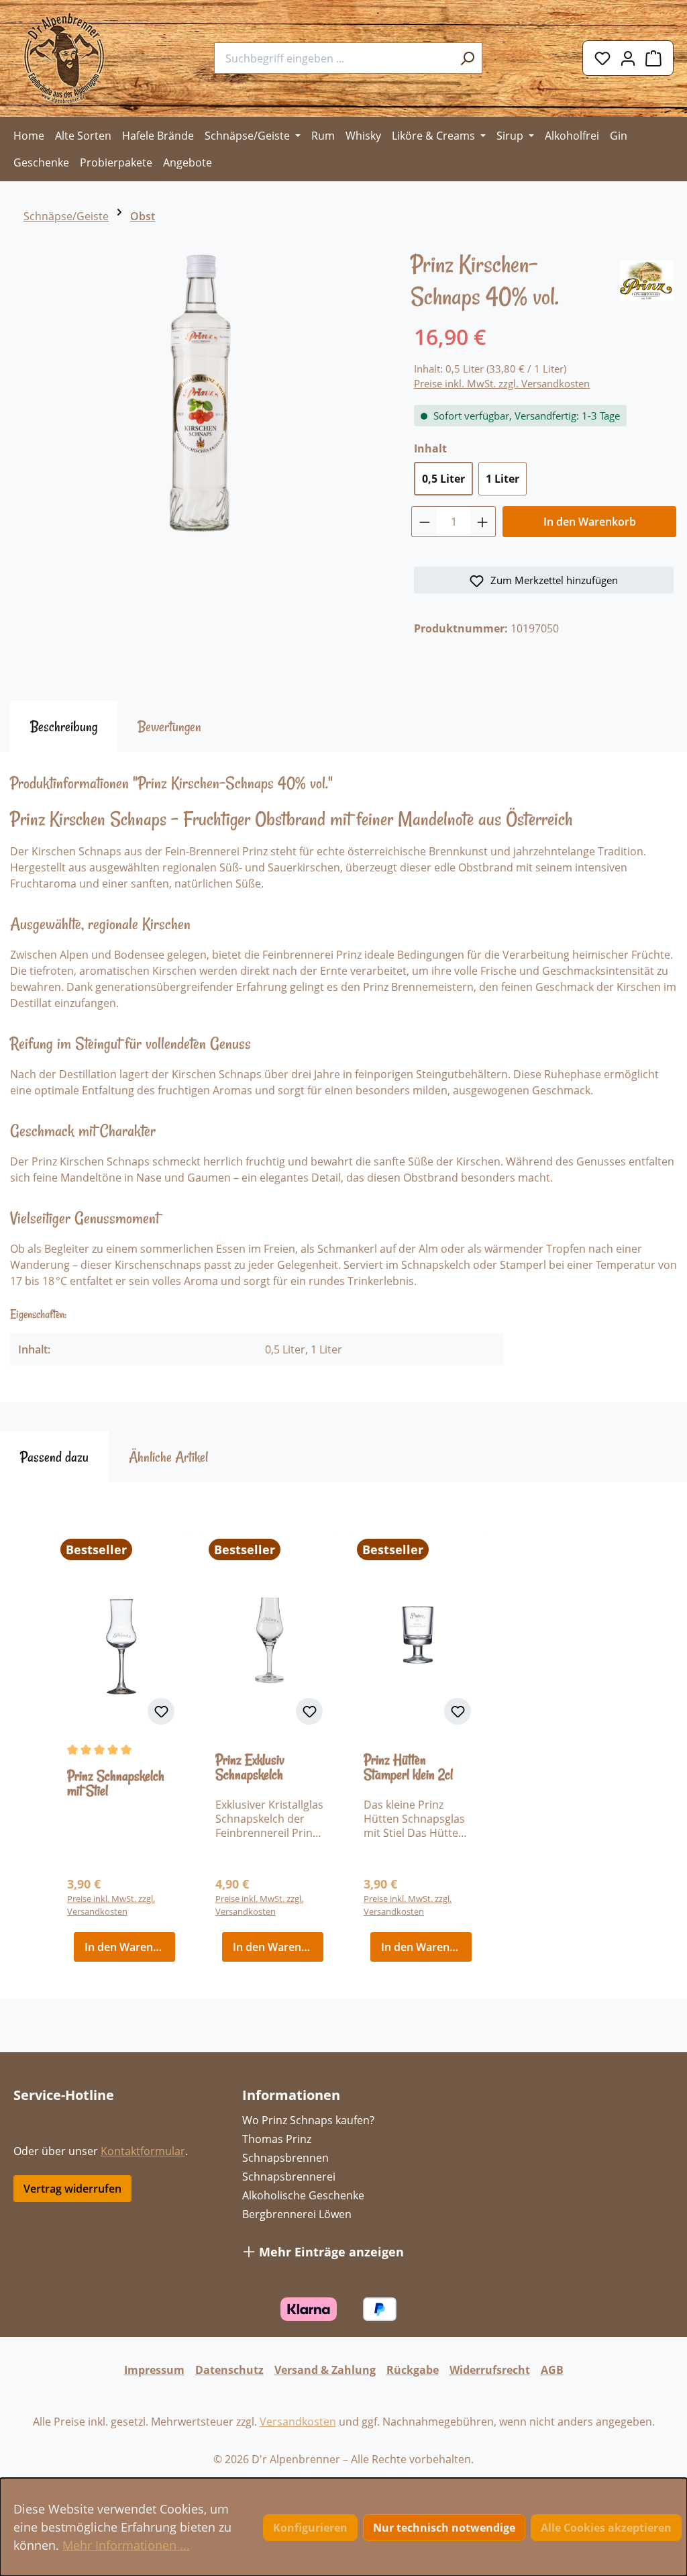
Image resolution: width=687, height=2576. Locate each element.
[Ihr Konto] (628, 58)
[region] (200, 399)
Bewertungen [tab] (169, 726)
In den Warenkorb (590, 522)
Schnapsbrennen (285, 2158)
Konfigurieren (310, 2528)
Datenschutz (229, 2370)
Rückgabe (413, 2370)
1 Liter (503, 479)
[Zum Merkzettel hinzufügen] (161, 1711)
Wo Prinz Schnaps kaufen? (308, 2120)
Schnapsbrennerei (289, 2177)
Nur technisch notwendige (444, 2528)
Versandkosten (298, 2422)
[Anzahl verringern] (424, 522)
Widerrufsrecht (490, 2370)
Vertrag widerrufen (72, 2189)
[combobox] (333, 58)
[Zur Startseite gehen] (64, 58)
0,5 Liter (443, 479)
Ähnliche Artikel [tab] (168, 1457)
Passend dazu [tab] (54, 1457)
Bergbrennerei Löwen (297, 2214)
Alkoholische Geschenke (303, 2195)
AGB (552, 2370)
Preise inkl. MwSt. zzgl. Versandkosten (502, 383)
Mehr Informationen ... (126, 2545)
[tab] (64, 726)
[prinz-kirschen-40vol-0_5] (200, 393)
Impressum (154, 2370)
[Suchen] (467, 58)
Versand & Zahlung (325, 2370)
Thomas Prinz (277, 2139)
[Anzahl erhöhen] (483, 522)
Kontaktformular (143, 2151)
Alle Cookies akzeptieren (606, 2528)
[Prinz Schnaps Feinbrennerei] (647, 279)
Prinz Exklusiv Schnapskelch (250, 1768)
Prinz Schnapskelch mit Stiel (116, 1784)
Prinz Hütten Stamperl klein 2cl (408, 1768)
